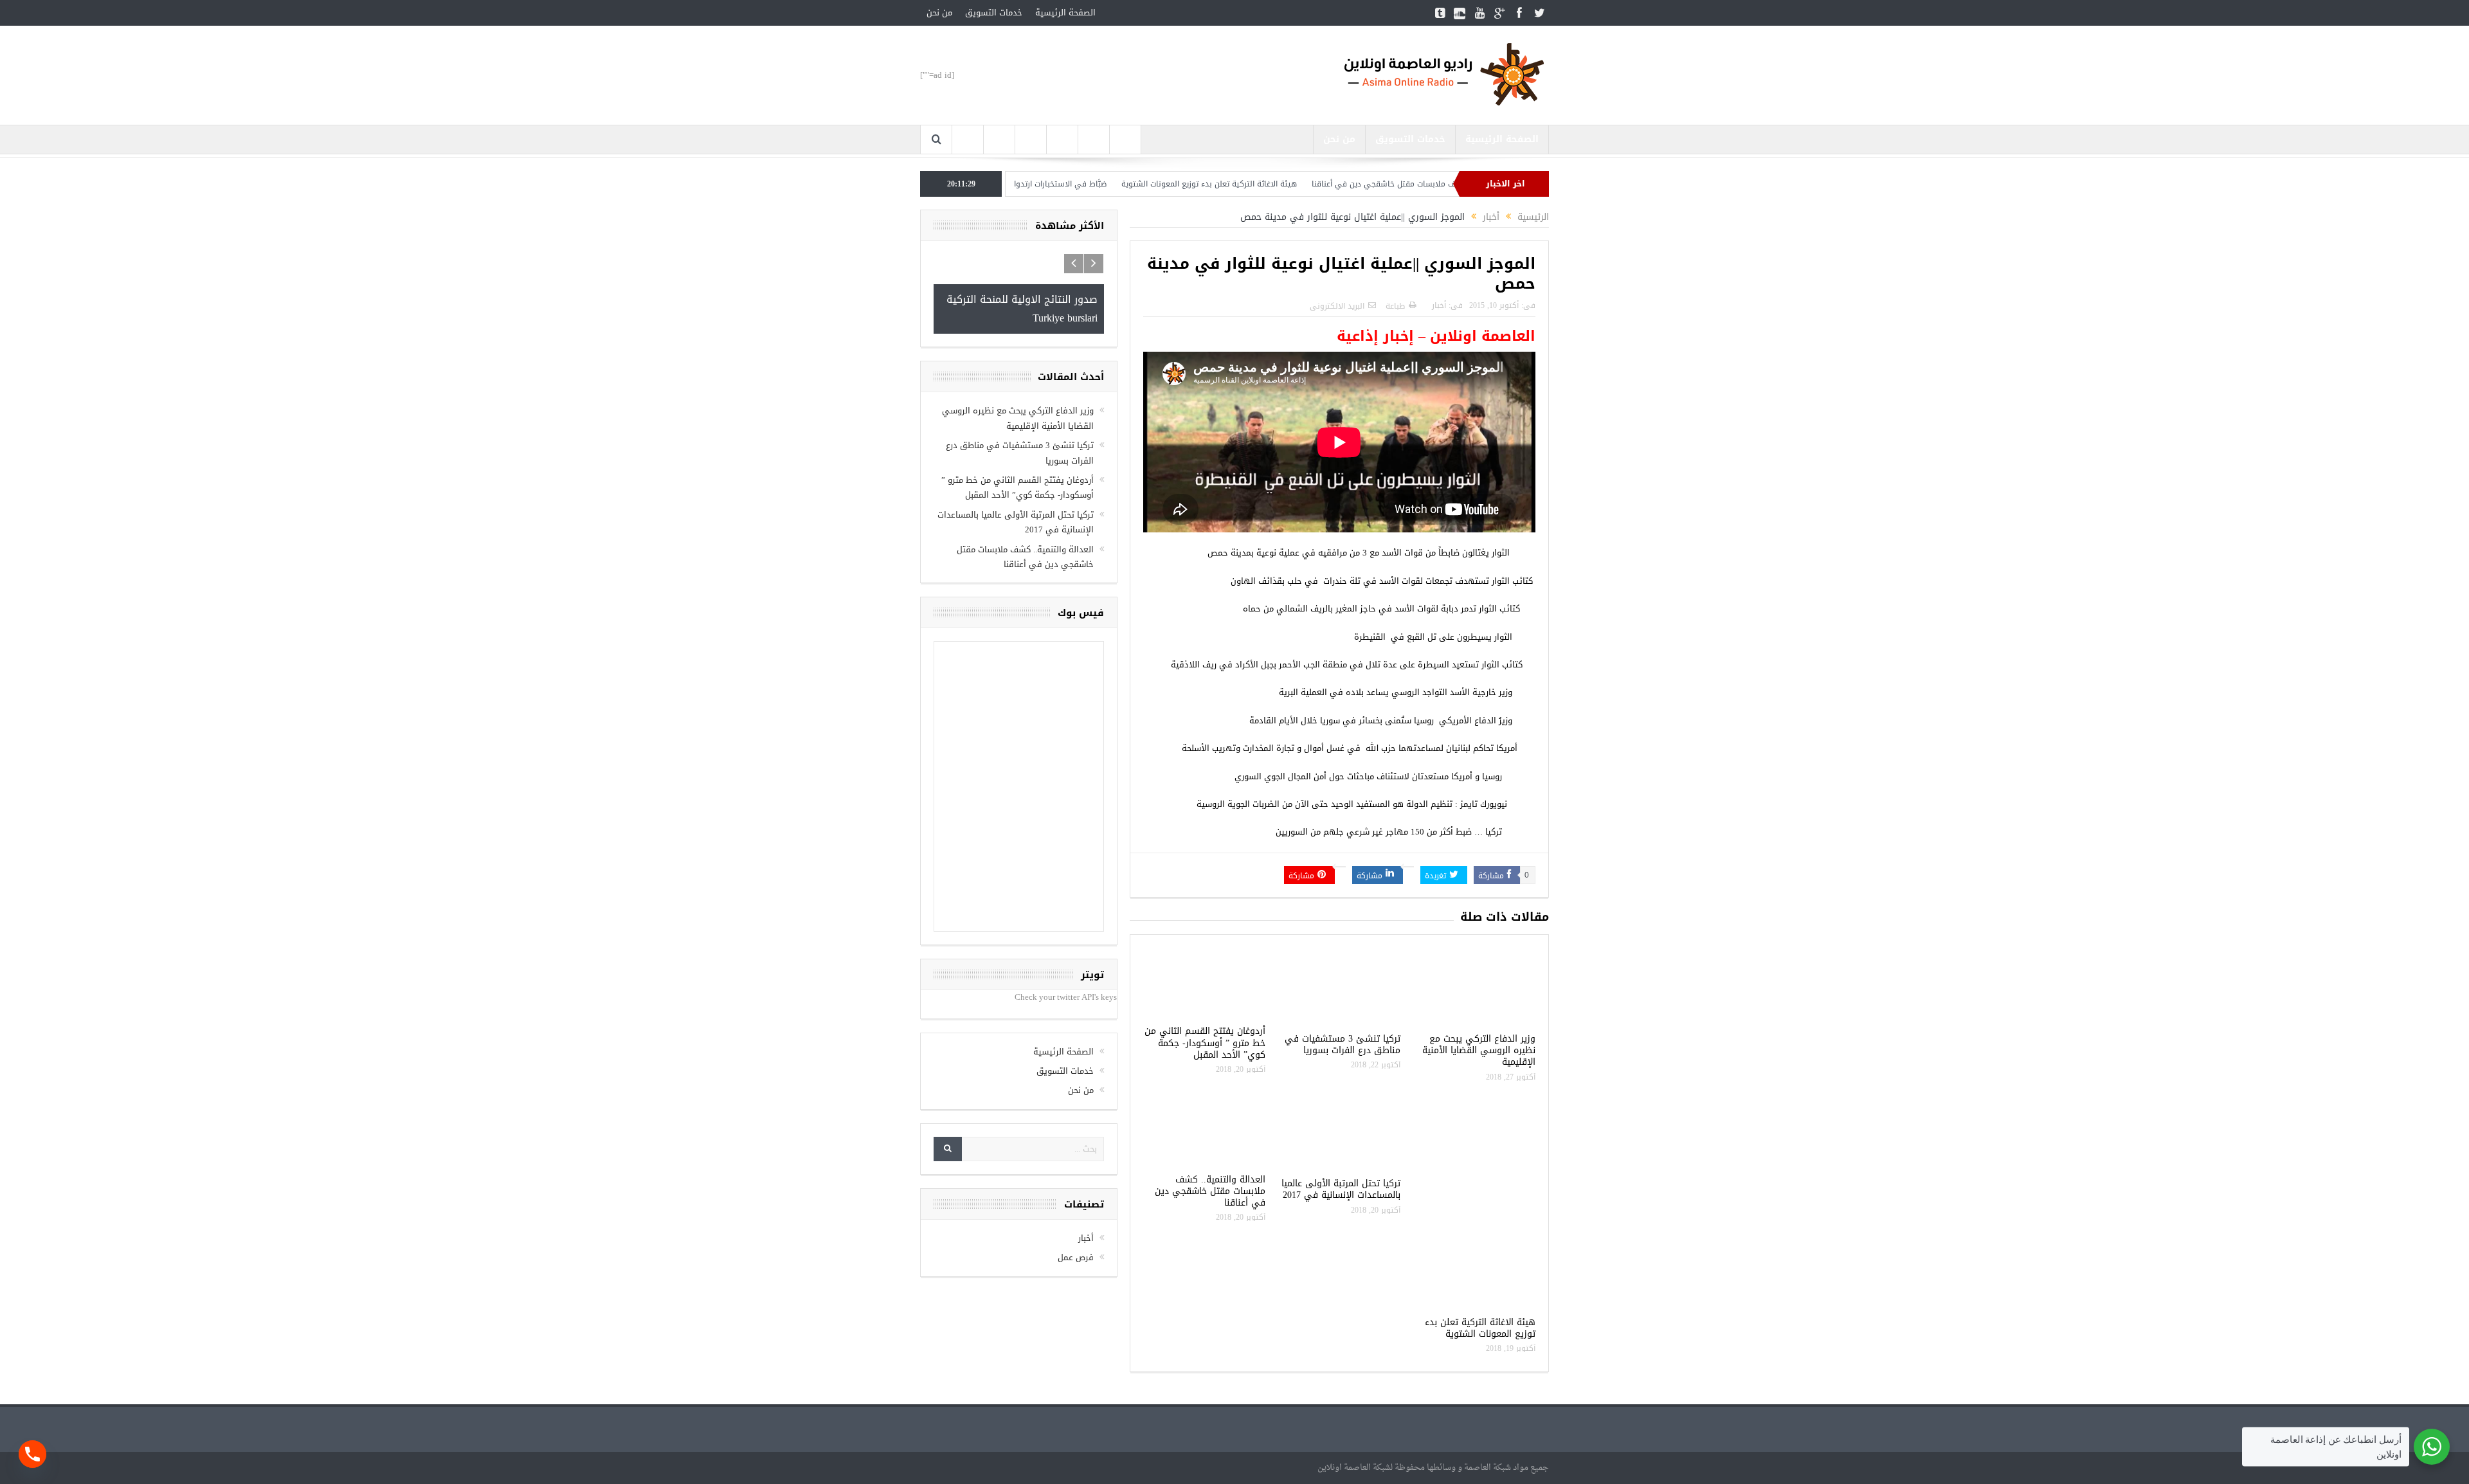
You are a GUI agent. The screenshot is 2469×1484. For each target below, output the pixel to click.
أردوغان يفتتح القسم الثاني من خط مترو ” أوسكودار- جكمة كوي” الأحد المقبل (1205, 1043)
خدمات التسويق (994, 13)
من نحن (939, 13)
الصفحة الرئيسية (1065, 13)
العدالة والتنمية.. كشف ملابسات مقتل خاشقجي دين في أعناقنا (1210, 1191)
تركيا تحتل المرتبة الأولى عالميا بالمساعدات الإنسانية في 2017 (1341, 1189)
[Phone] (32, 1454)
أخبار (1439, 305)
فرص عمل (1076, 1257)
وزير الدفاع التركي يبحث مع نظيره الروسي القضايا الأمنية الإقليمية (1479, 1050)
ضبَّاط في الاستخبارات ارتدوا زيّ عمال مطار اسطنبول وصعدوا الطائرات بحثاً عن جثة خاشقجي (1030, 184)
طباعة (1395, 306)
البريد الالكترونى (1337, 306)
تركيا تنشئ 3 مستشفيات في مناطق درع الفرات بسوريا (1343, 1045)
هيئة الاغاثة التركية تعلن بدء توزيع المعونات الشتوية (1286, 184)
